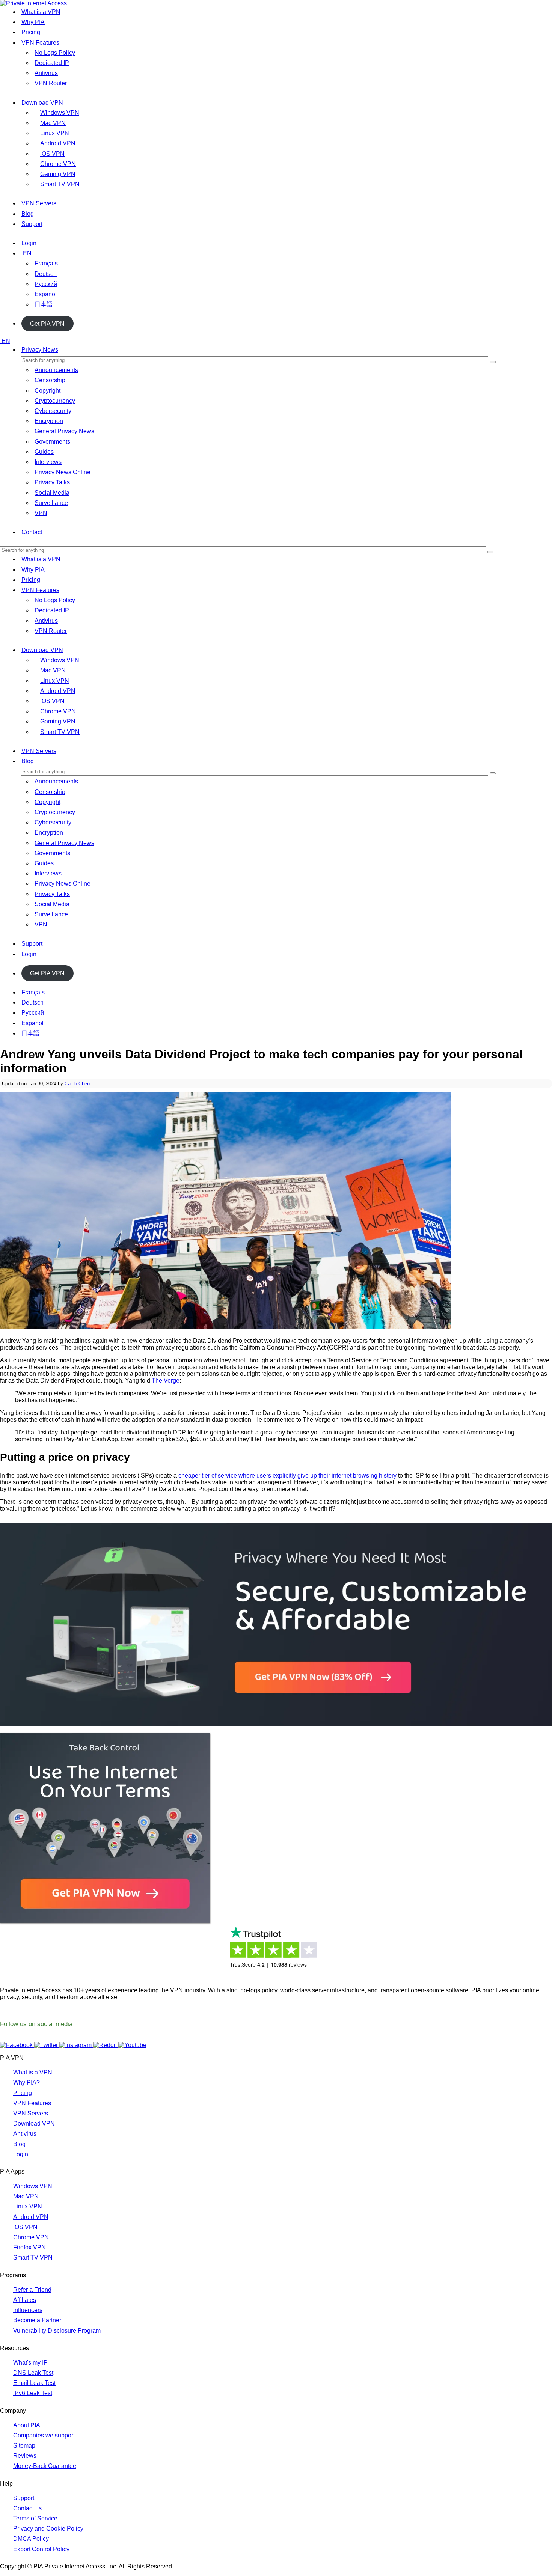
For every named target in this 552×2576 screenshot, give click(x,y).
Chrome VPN (58, 164)
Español (46, 294)
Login (29, 243)
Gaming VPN (58, 174)
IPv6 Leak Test (33, 2393)
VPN (41, 513)
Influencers (28, 2310)
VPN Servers (39, 203)
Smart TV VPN (60, 184)
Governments (52, 442)
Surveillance (51, 503)
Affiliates (25, 2300)
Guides (44, 452)
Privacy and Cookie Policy (48, 2529)
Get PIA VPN (47, 323)
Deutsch (46, 274)
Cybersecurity (53, 411)
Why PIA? (26, 2083)
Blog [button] (28, 761)
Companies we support (44, 2435)
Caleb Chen (77, 1084)
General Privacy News (64, 431)
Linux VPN (55, 133)
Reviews (25, 2456)
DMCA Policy (31, 2539)
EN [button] (6, 341)
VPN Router (51, 83)
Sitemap (24, 2446)
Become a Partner (37, 2320)
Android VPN (58, 143)
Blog (28, 214)
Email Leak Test (34, 2383)
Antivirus (46, 73)
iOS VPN (52, 154)
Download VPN (42, 103)
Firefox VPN (29, 2247)
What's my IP (30, 2363)
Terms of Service (35, 2518)
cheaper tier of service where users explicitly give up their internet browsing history (287, 1476)
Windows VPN (60, 113)
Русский (46, 284)
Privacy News (40, 350)
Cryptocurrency (55, 401)
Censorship (50, 380)
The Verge (166, 1381)
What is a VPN (41, 12)
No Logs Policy (55, 53)
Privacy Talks (52, 482)
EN (27, 253)
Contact (32, 532)
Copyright (48, 391)
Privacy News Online (63, 472)
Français (46, 263)
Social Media (52, 493)
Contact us (27, 2508)
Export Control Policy (41, 2549)
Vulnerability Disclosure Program (57, 2331)
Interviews (48, 462)
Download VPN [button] (42, 650)
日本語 (44, 304)
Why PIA (33, 22)
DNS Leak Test (33, 2373)
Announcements (56, 370)
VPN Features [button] (40, 590)
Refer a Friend (32, 2290)
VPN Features (40, 43)
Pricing (31, 32)
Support (32, 224)
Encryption (49, 421)
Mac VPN (53, 123)
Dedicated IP (52, 63)
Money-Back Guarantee (45, 2466)
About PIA (27, 2425)
